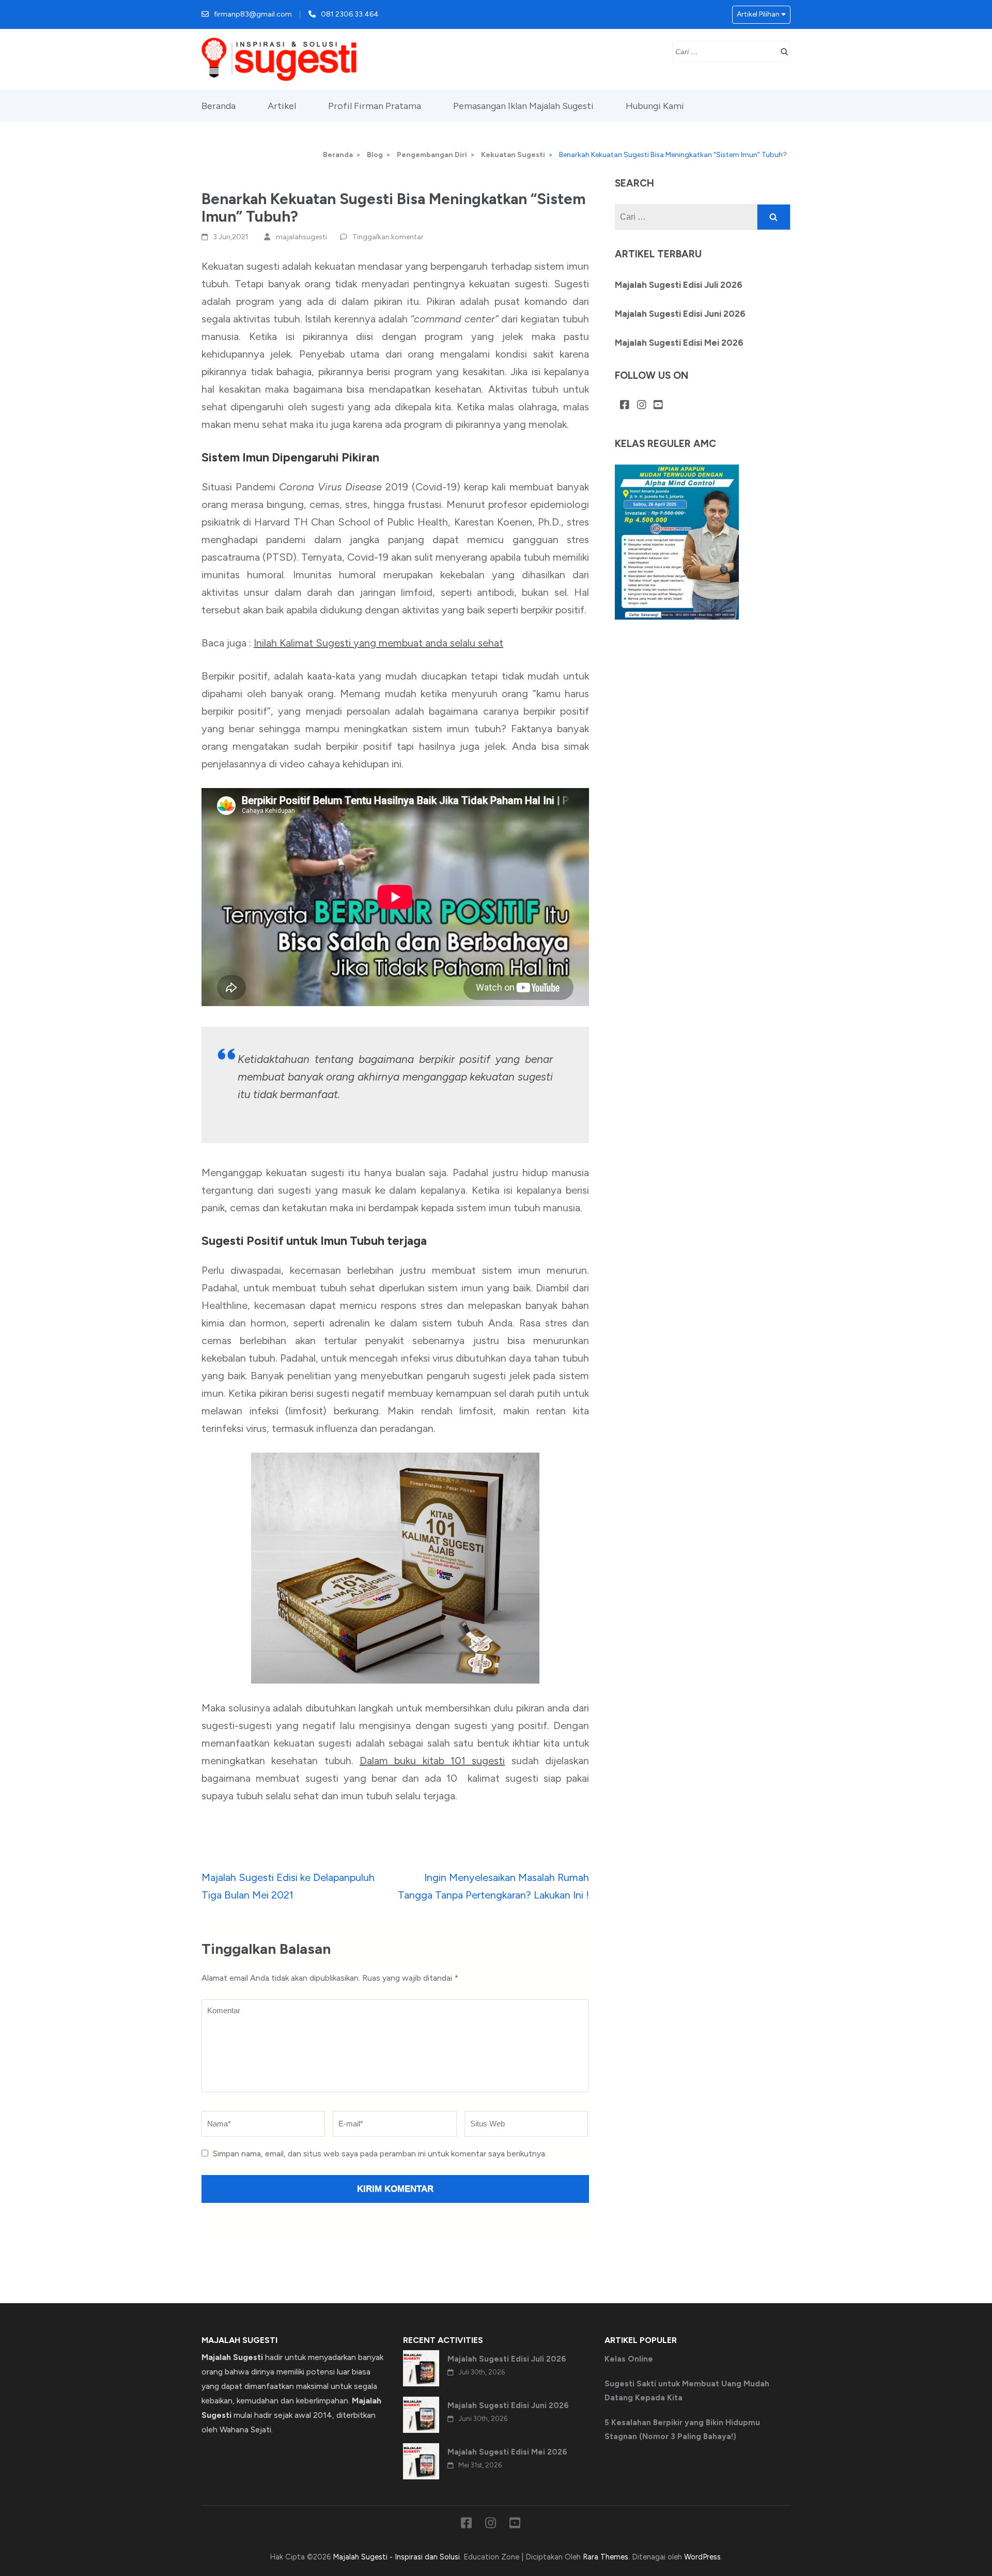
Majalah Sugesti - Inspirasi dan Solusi (396, 2557)
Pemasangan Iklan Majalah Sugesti (523, 106)
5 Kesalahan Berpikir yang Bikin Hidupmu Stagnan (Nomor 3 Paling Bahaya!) (682, 2429)
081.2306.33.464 (350, 14)
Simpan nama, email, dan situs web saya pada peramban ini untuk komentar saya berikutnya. (380, 2154)
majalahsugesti (301, 237)
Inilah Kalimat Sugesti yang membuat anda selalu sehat (378, 643)
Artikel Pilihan (758, 14)
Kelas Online (629, 2359)
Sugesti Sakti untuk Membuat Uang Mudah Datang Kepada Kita (687, 2390)
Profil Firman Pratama (375, 106)
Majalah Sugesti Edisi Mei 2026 (679, 343)
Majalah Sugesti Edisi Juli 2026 (679, 285)
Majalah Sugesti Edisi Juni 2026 (680, 314)
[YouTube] (658, 406)
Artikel (282, 106)
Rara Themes (606, 2557)
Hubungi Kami (655, 106)
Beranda (219, 106)
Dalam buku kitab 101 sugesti (432, 1761)
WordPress (702, 2557)
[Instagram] (642, 406)
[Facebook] (625, 406)
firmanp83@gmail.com (253, 14)
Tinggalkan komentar (388, 237)
